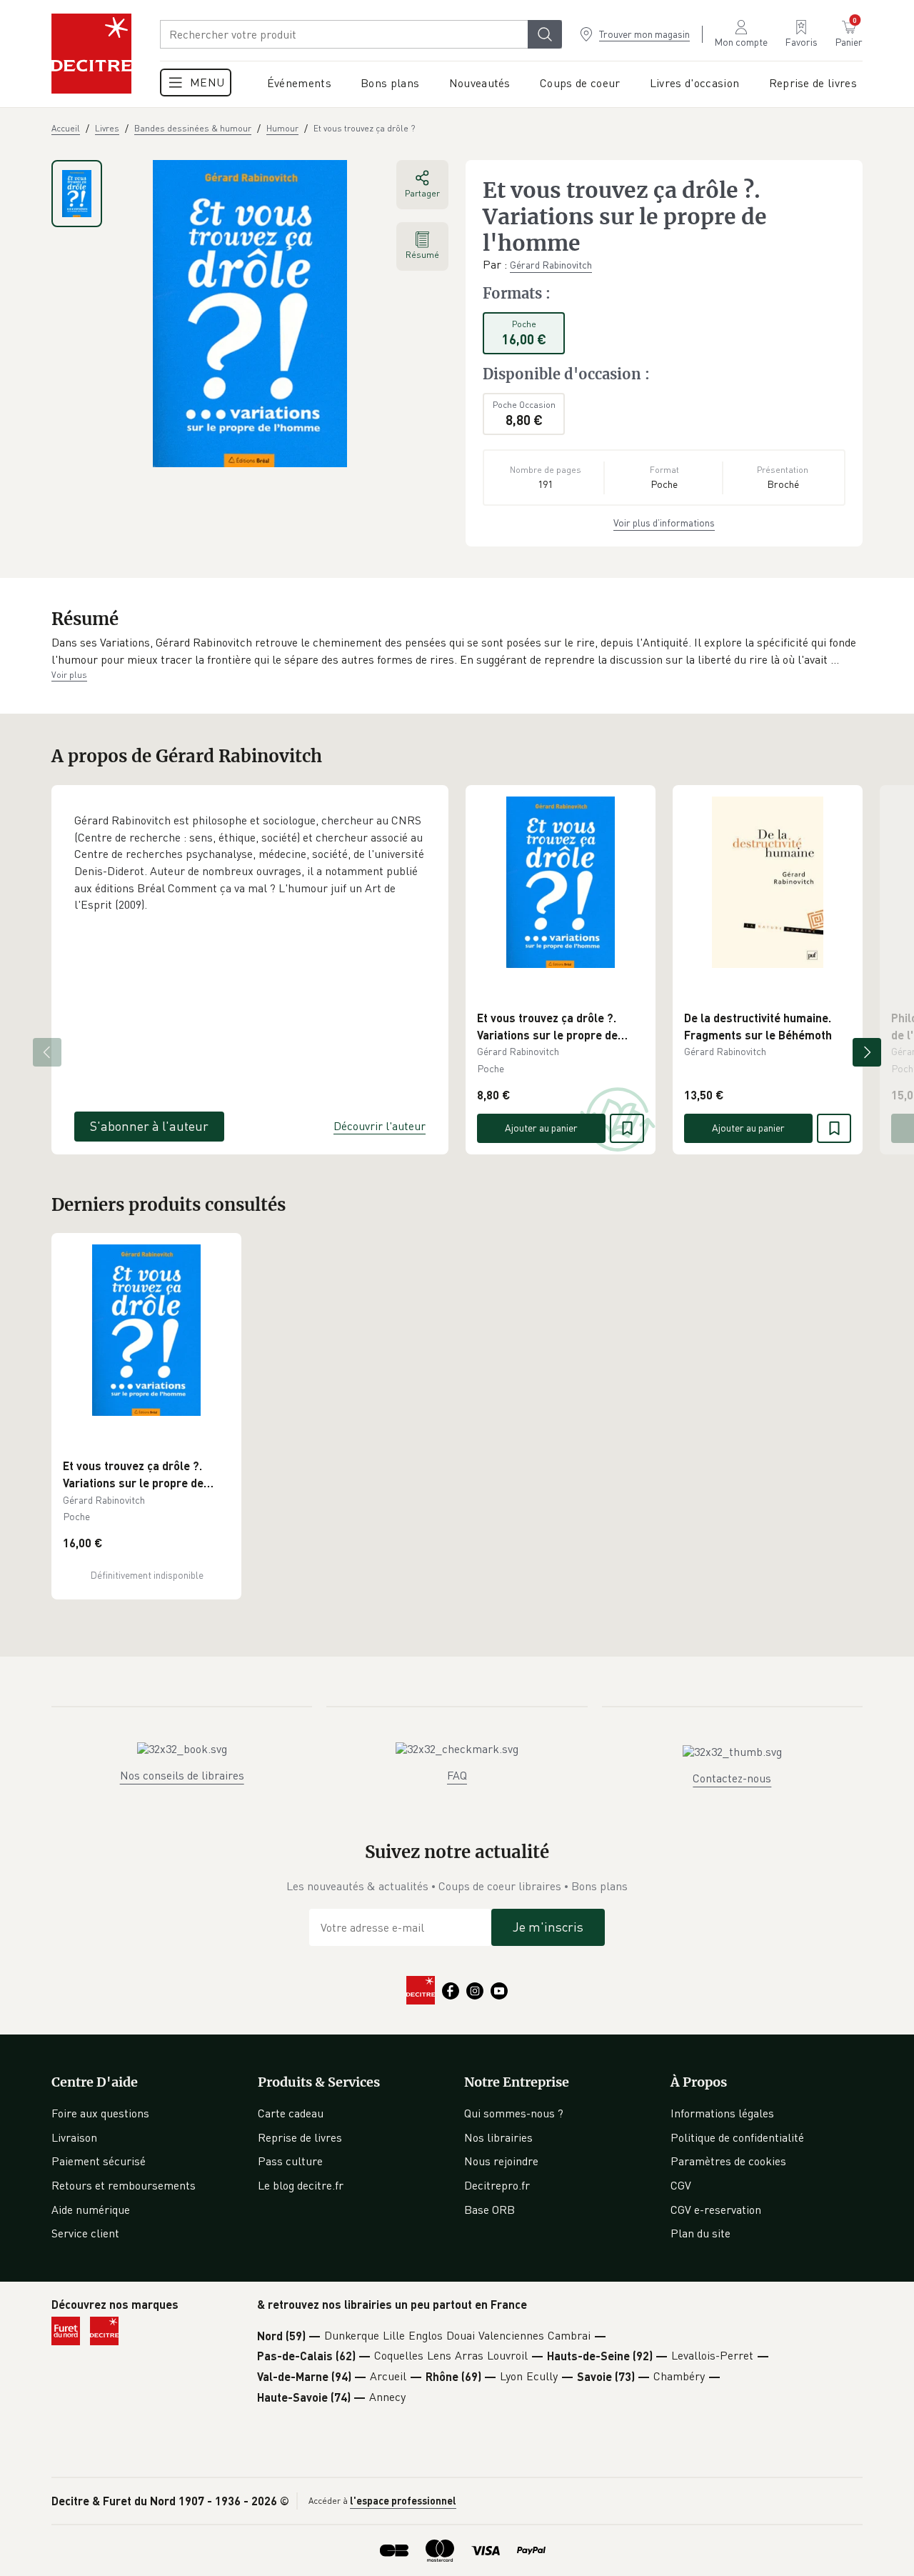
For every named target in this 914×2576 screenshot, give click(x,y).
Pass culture (290, 2161)
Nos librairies (498, 2137)
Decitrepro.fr (497, 2185)
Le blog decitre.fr (301, 2185)
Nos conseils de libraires (182, 1775)
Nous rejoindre (501, 2161)
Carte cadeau (291, 2113)
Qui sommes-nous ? (514, 2113)
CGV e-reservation (716, 2210)
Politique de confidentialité (737, 2137)
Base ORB (489, 2210)
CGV (681, 2185)
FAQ (457, 1775)
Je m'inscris (548, 1927)
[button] (457, 651)
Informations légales (722, 2113)
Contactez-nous (732, 1778)
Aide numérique (91, 2210)
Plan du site (700, 2233)
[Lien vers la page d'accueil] (91, 54)
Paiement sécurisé (99, 2161)
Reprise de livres (300, 2137)
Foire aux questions (100, 2113)
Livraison (74, 2137)
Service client (85, 2233)
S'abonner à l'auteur (149, 1126)
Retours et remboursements (124, 2185)
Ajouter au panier (541, 1128)
